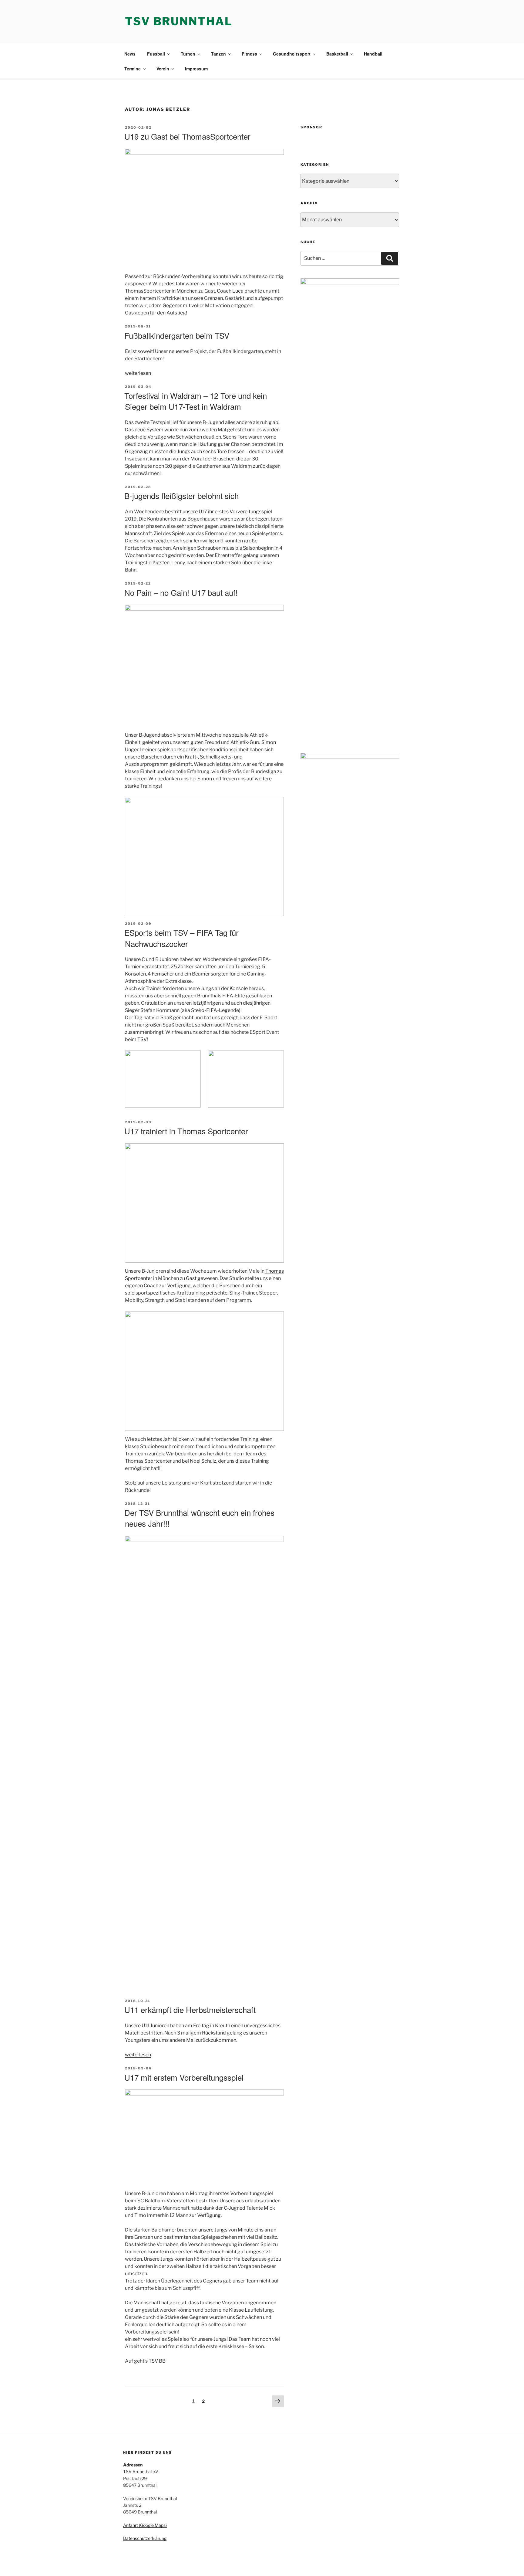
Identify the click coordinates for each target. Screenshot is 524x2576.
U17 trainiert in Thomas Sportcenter (186, 1131)
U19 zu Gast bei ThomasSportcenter (187, 136)
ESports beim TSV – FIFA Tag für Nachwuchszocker (181, 938)
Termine (133, 69)
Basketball (337, 54)
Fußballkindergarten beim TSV (177, 335)
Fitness (249, 54)
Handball (373, 54)
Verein (163, 69)
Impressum (196, 69)
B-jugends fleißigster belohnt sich (181, 496)
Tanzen (218, 54)
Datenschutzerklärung (145, 2538)
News (130, 54)
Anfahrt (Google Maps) (145, 2525)
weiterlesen (138, 373)
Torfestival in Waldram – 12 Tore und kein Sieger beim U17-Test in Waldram (196, 401)
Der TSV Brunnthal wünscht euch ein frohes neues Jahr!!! (199, 1518)
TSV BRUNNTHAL (179, 21)
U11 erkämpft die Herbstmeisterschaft (190, 2009)
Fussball (156, 54)
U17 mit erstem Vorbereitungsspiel (184, 2077)
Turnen (188, 54)
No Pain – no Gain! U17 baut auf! (181, 592)
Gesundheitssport (292, 54)
